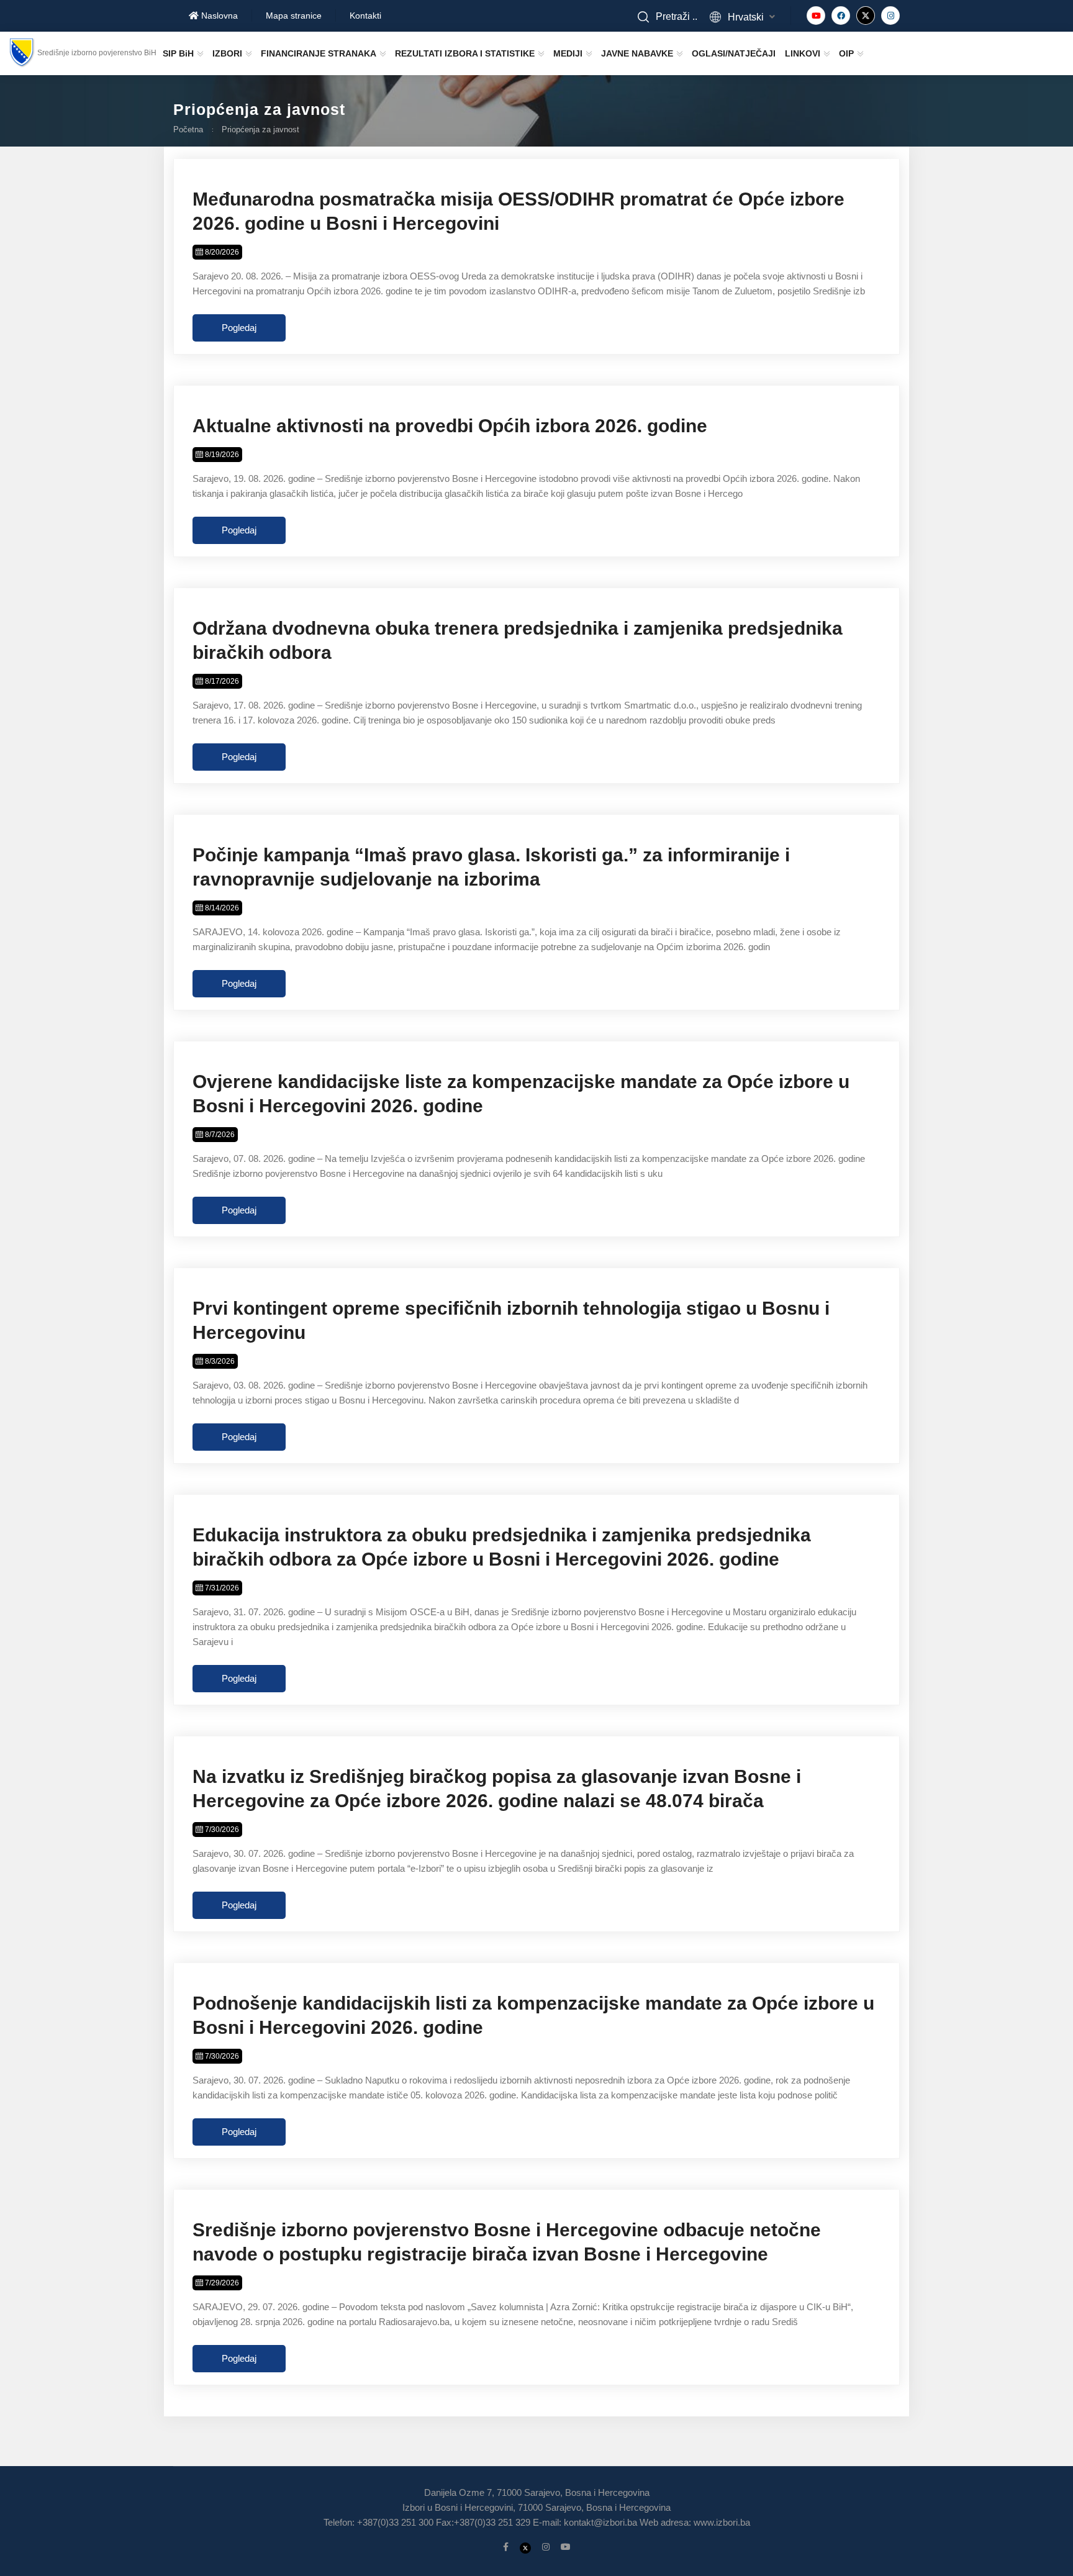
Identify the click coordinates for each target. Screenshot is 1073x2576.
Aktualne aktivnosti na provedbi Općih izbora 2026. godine (450, 426)
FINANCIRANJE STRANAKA (319, 53)
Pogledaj (239, 328)
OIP (846, 53)
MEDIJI (568, 53)
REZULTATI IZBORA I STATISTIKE (465, 53)
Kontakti (365, 16)
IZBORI (227, 53)
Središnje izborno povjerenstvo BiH (97, 53)
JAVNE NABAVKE (637, 53)
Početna (188, 129)
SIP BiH (178, 53)
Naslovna (218, 16)
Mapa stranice (294, 16)
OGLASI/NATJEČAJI (734, 53)
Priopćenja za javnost (260, 129)
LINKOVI (803, 53)
